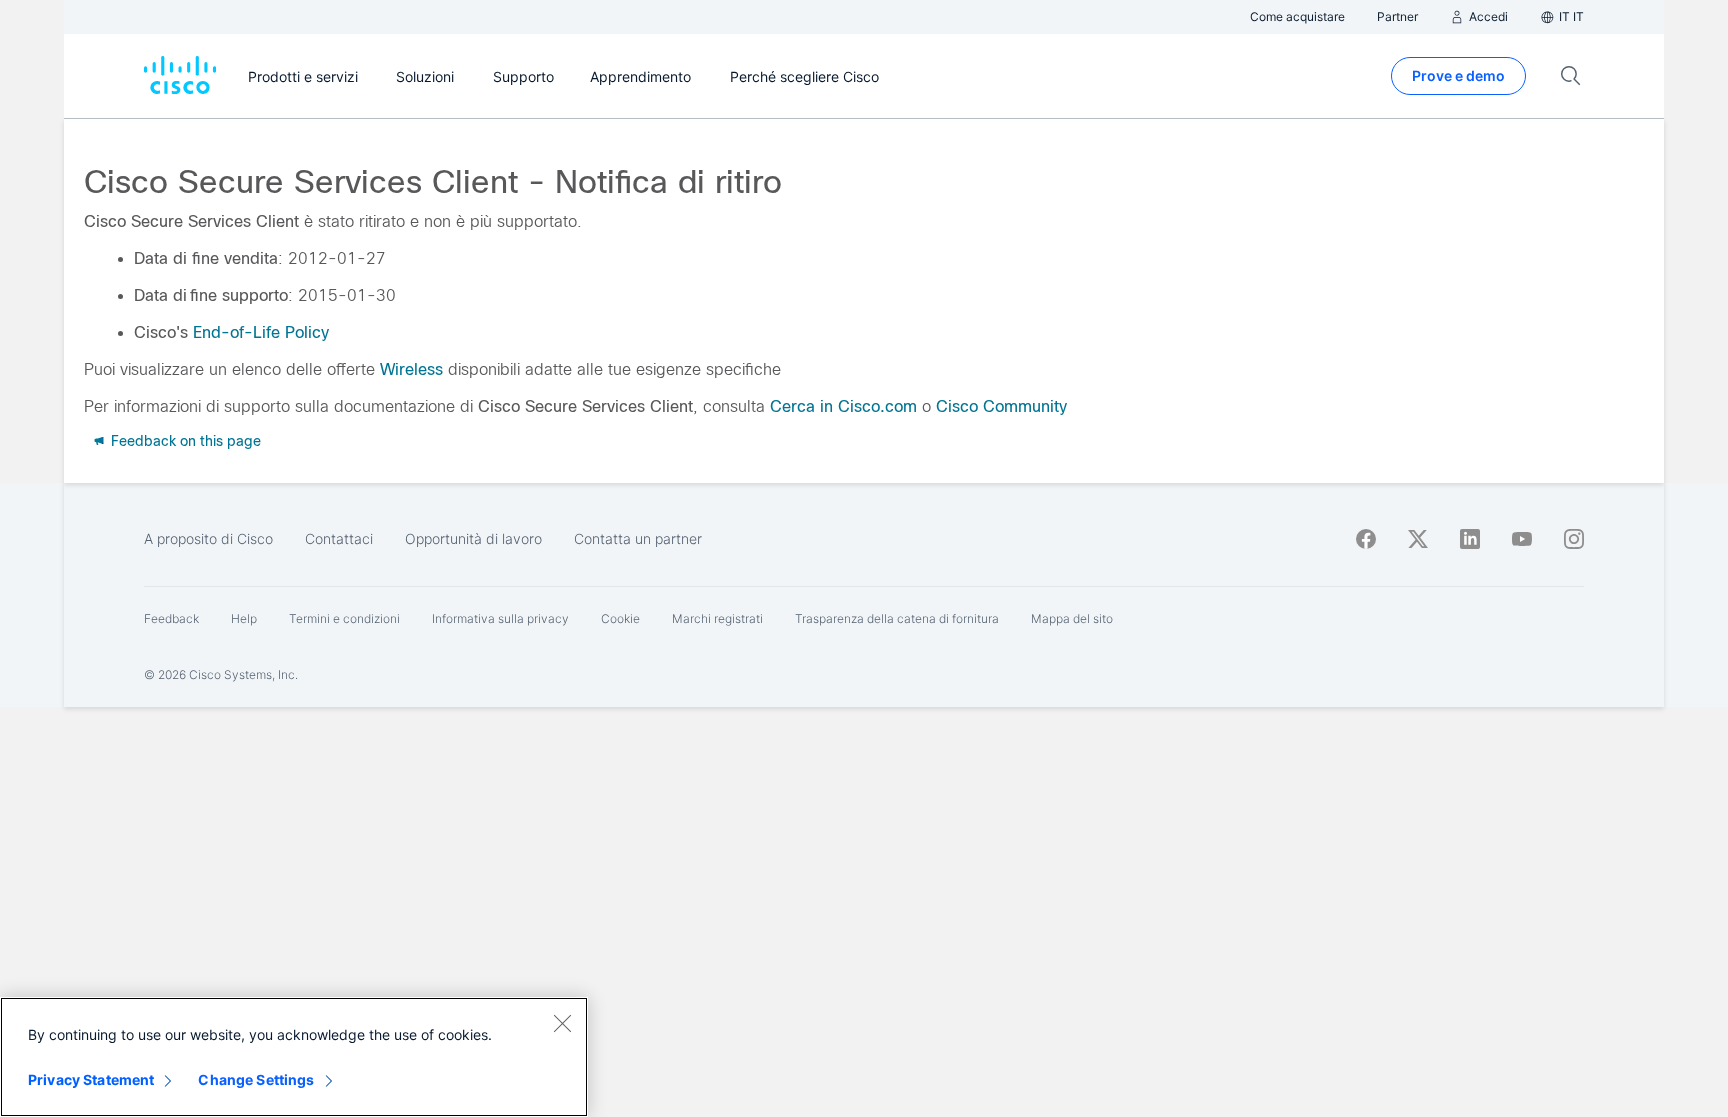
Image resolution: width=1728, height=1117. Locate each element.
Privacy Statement (91, 1079)
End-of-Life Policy (261, 332)
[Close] (562, 1023)
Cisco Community (1001, 406)
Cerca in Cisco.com (843, 406)
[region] (294, 1057)
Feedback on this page (184, 441)
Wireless (411, 369)
